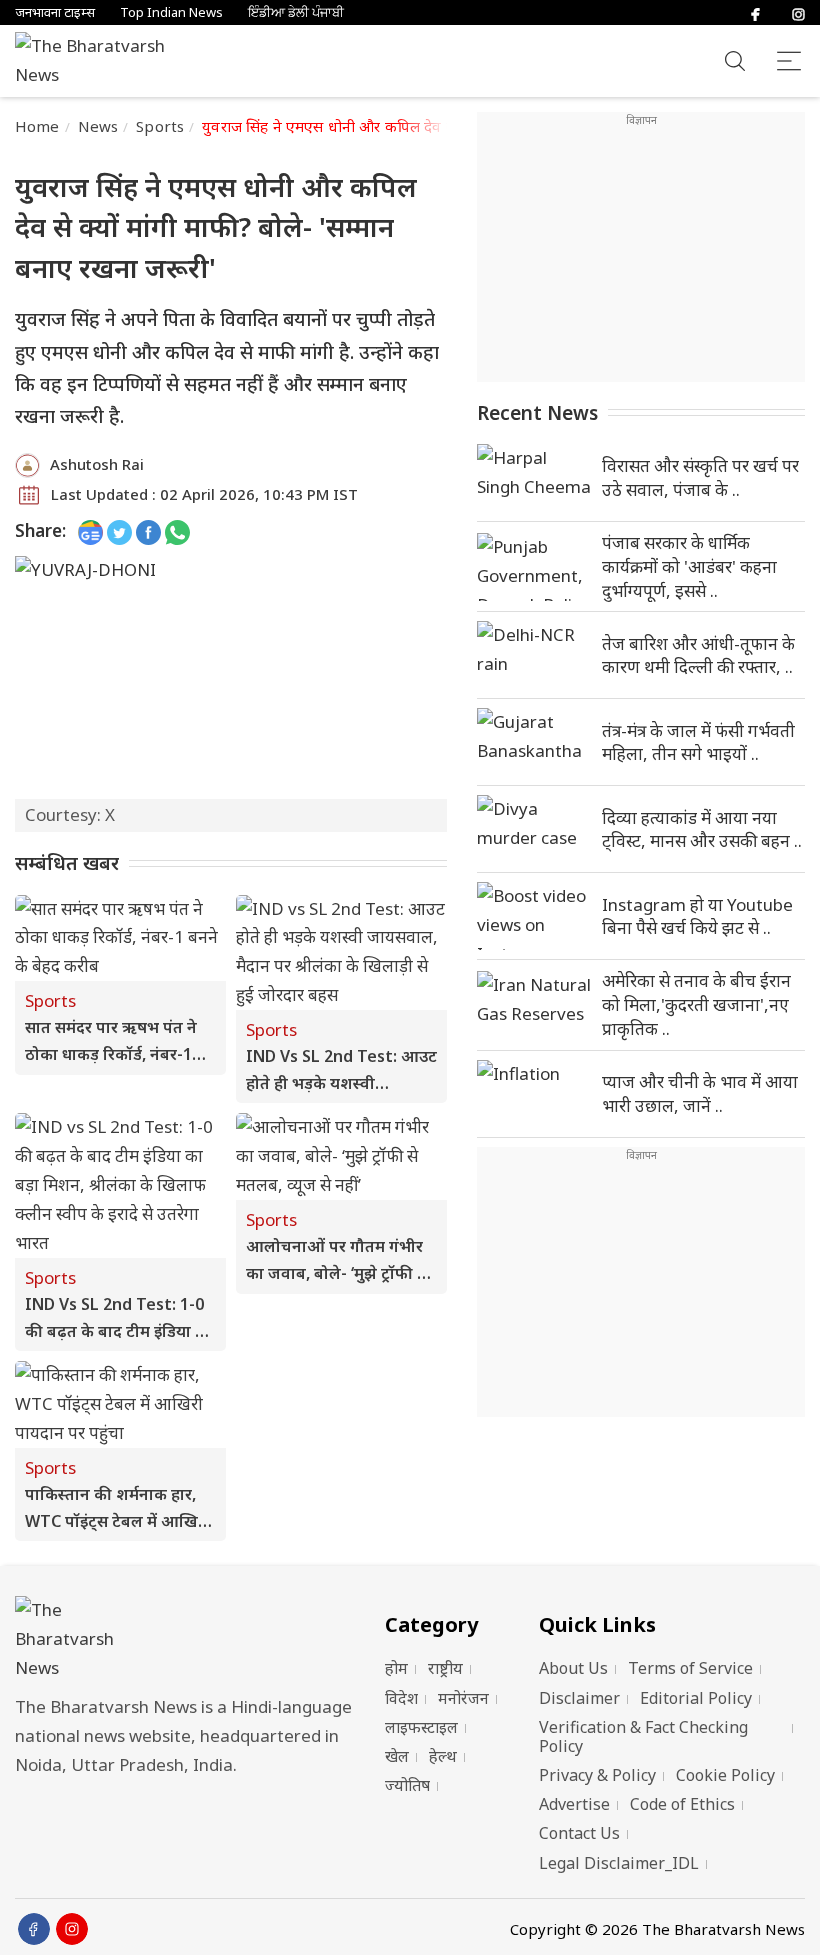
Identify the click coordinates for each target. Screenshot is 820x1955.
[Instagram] (798, 12)
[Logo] (190, 1639)
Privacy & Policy (597, 1775)
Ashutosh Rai (97, 464)
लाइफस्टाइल (421, 1727)
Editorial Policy (696, 1698)
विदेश (401, 1698)
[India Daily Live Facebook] (148, 531)
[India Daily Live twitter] (119, 531)
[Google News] (90, 531)
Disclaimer (579, 1698)
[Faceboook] (34, 1929)
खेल (397, 1756)
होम (396, 1668)
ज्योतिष (407, 1785)
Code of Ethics (682, 1804)
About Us (573, 1668)
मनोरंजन (463, 1698)
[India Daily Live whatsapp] (177, 531)
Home (37, 126)
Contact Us (579, 1833)
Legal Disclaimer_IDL (619, 1863)
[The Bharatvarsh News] (100, 61)
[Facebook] (755, 12)
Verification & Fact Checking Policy (643, 1736)
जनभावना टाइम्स (55, 12)
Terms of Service (690, 1668)
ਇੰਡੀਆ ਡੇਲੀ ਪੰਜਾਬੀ (296, 12)
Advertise (574, 1804)
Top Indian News (171, 12)
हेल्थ (443, 1756)
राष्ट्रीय (445, 1668)
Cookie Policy (725, 1775)
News (98, 126)
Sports (160, 126)
